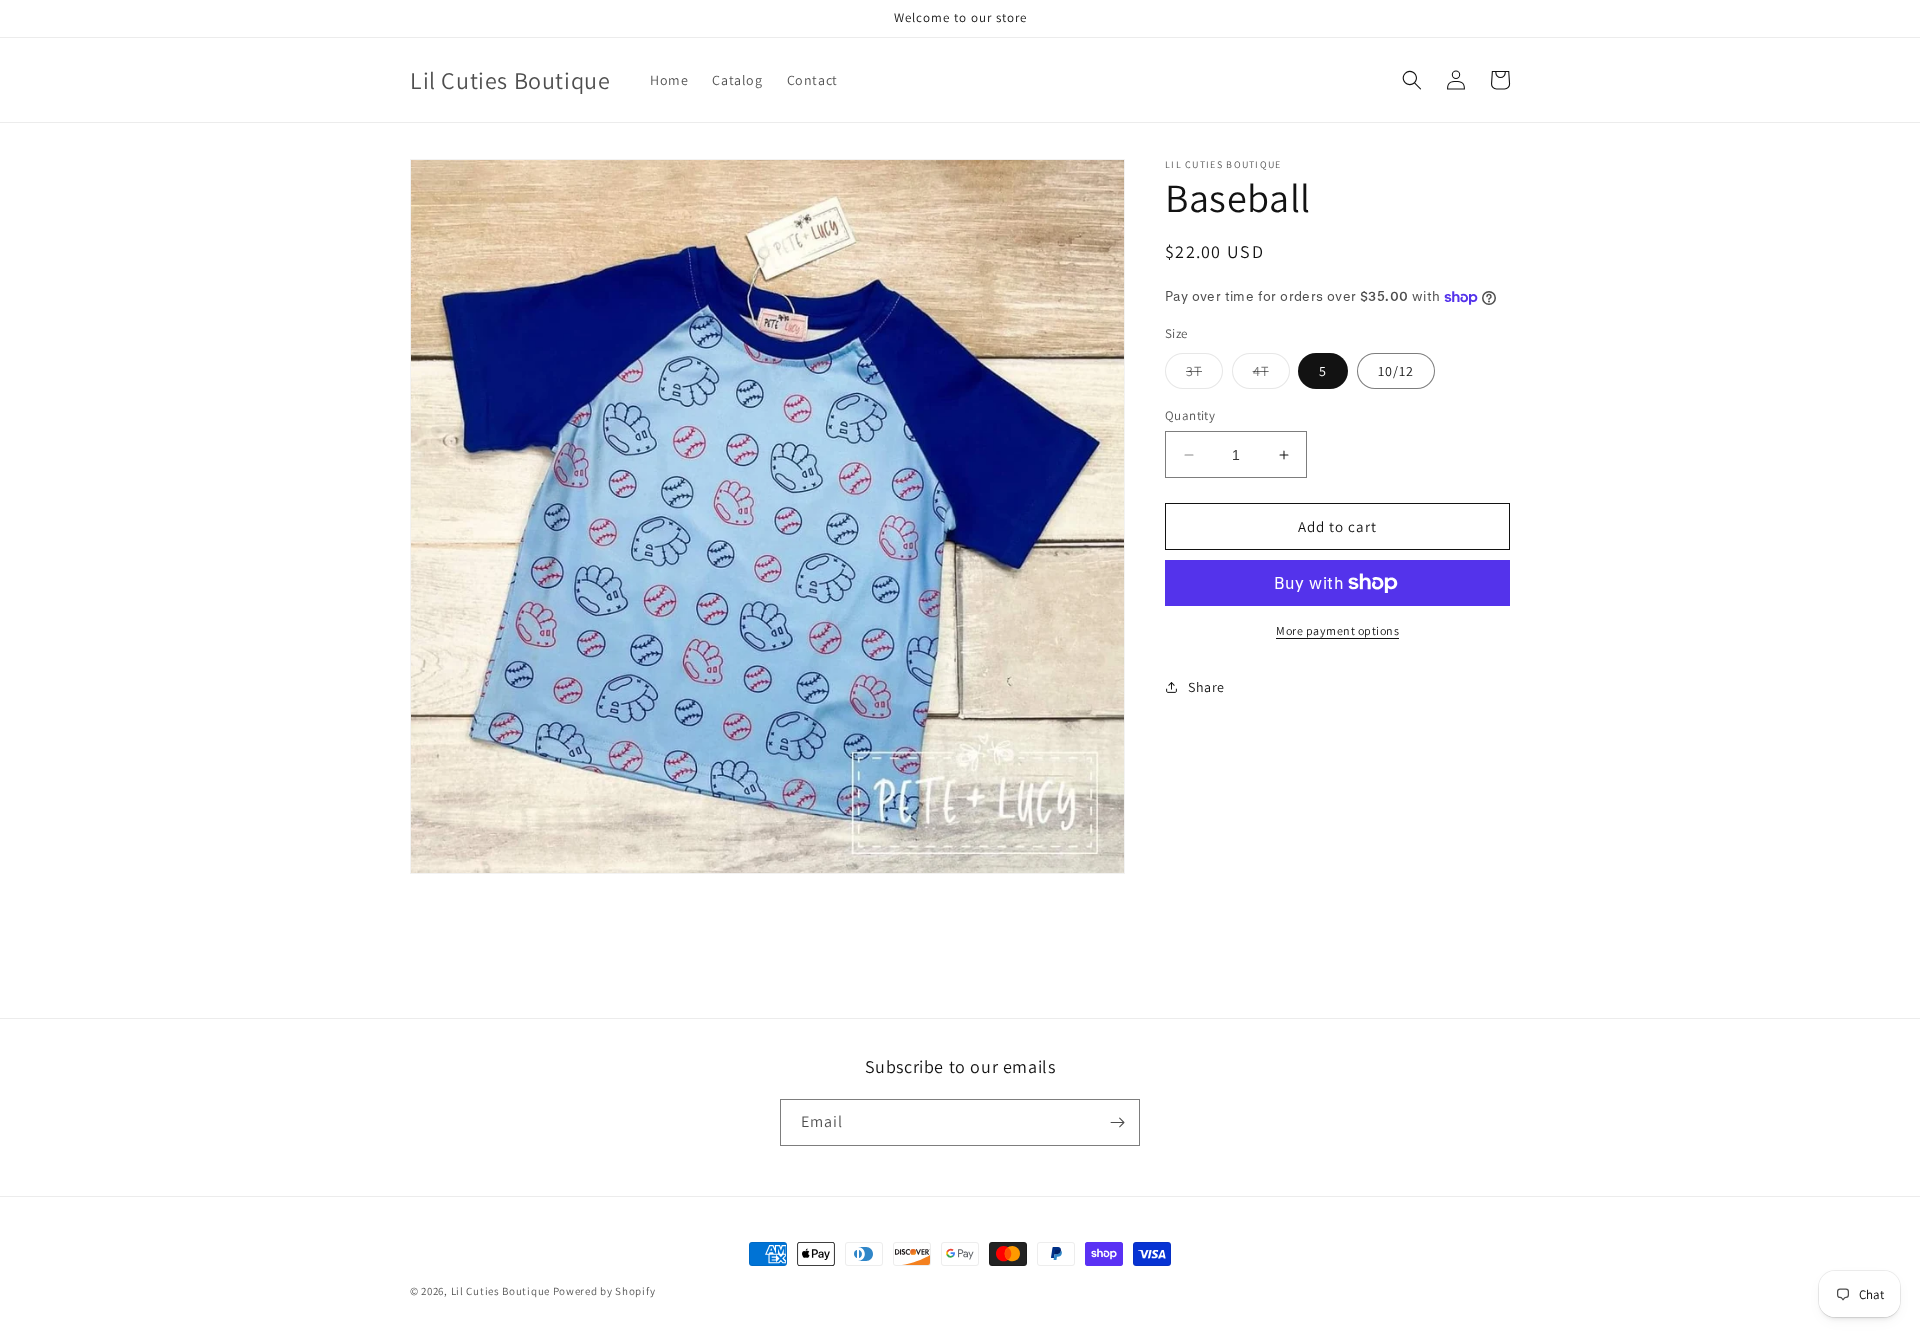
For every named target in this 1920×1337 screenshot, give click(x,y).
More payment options (1337, 630)
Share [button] (1206, 686)
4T (1271, 375)
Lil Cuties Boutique (502, 1291)
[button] (1412, 80)
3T (1204, 375)
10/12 (1396, 371)
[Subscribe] (1117, 1122)
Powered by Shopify (604, 1291)
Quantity (1190, 415)
